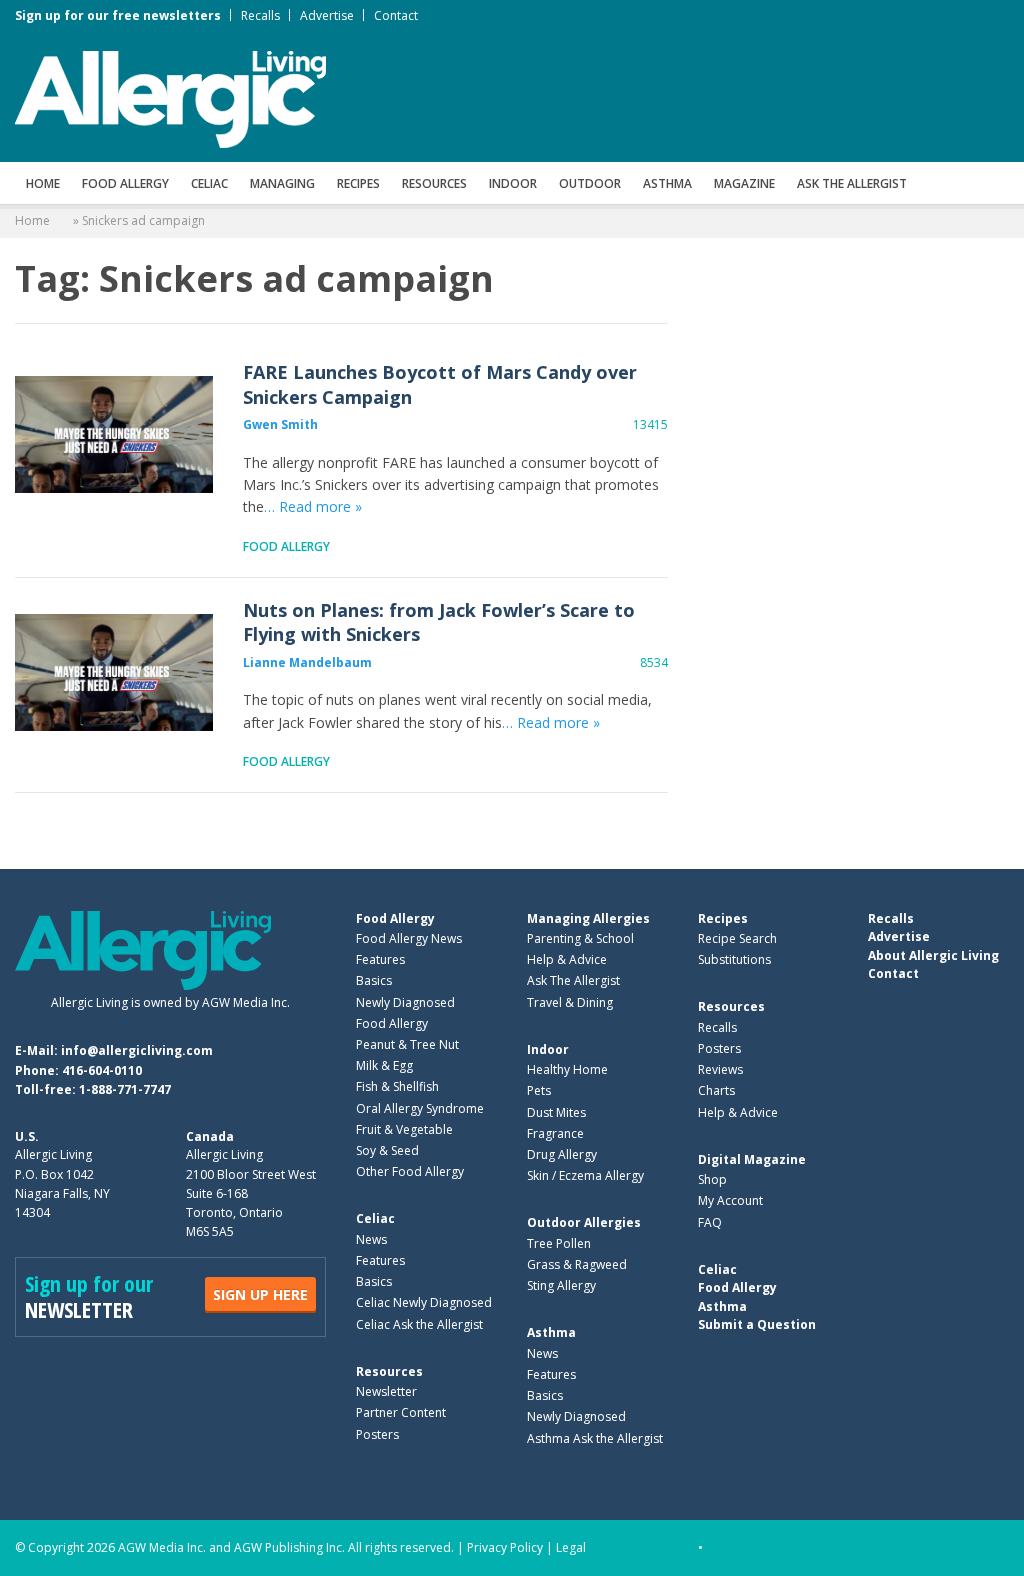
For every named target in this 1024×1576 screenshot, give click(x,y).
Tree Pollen (559, 1243)
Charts (716, 1090)
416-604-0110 (102, 1070)
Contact (396, 15)
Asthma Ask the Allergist (595, 1438)
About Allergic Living (933, 955)
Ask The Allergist (573, 980)
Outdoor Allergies (584, 1222)
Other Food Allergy (410, 1171)
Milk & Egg (384, 1065)
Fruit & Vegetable (404, 1129)
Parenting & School (580, 938)
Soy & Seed (387, 1150)
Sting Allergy (561, 1285)
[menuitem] (43, 183)
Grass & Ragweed (577, 1264)
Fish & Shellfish (397, 1086)
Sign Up (260, 1294)
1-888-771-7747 (125, 1089)
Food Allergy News (409, 938)
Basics (374, 980)
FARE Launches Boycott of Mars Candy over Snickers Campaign (114, 435)
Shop (712, 1179)
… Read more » (313, 506)
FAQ (710, 1222)
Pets (539, 1090)
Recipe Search (737, 938)
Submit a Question (757, 1324)
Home (43, 183)
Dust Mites (556, 1112)
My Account (730, 1200)
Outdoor (590, 183)
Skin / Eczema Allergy (585, 1175)
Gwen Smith (280, 424)
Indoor (513, 183)
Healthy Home (567, 1069)
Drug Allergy (562, 1154)
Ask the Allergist (852, 183)
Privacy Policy (505, 1547)
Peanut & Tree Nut (407, 1044)
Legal (571, 1547)
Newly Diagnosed (405, 1002)
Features (380, 959)
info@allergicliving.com (137, 1050)
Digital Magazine (752, 1159)
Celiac (209, 183)
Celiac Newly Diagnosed (424, 1302)
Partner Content (401, 1412)
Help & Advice (567, 959)
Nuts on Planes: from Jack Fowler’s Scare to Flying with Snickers (114, 673)
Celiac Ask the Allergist (419, 1324)
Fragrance (555, 1133)
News (371, 1239)
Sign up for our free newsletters (118, 15)
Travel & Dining (570, 1002)
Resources (434, 183)
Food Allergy (125, 183)
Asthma (667, 183)
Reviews (720, 1069)
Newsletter (386, 1391)
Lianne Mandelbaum (307, 662)
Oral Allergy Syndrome (420, 1108)
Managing (282, 183)
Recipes (358, 183)
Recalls (260, 15)
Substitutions (734, 959)
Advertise (327, 15)
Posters (377, 1434)
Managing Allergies (588, 918)
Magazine (744, 183)
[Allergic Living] (170, 98)
